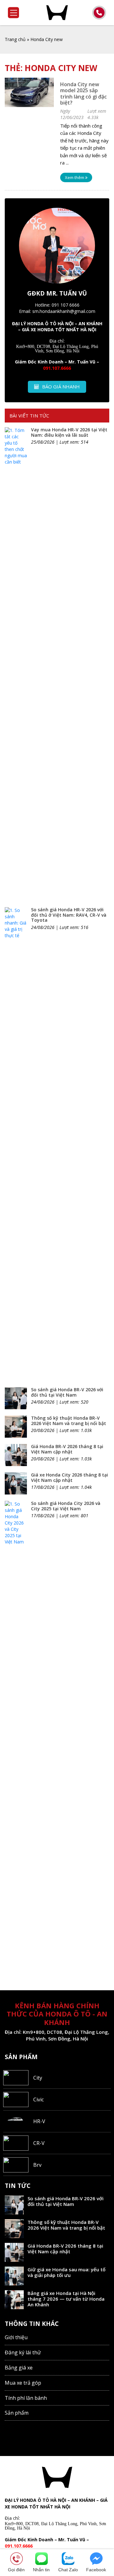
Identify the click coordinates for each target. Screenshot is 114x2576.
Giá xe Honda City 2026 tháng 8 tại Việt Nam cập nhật (70, 1477)
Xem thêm (75, 177)
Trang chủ (15, 39)
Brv (37, 2165)
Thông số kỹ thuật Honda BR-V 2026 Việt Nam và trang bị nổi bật (69, 1421)
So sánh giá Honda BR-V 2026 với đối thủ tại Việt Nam (67, 1392)
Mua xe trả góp (23, 2383)
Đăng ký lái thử (23, 2352)
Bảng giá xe (19, 2368)
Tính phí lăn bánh (26, 2398)
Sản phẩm (17, 2413)
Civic (38, 2100)
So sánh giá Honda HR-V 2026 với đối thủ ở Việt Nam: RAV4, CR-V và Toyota (69, 915)
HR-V (39, 2121)
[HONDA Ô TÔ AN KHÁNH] (57, 13)
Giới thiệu (16, 2337)
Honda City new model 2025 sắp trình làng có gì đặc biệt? (83, 93)
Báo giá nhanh (60, 386)
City (38, 2078)
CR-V (39, 2143)
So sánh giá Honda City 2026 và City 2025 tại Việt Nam (66, 1506)
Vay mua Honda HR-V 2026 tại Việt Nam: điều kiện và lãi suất (69, 432)
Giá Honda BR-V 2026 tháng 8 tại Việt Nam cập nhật (67, 1449)
